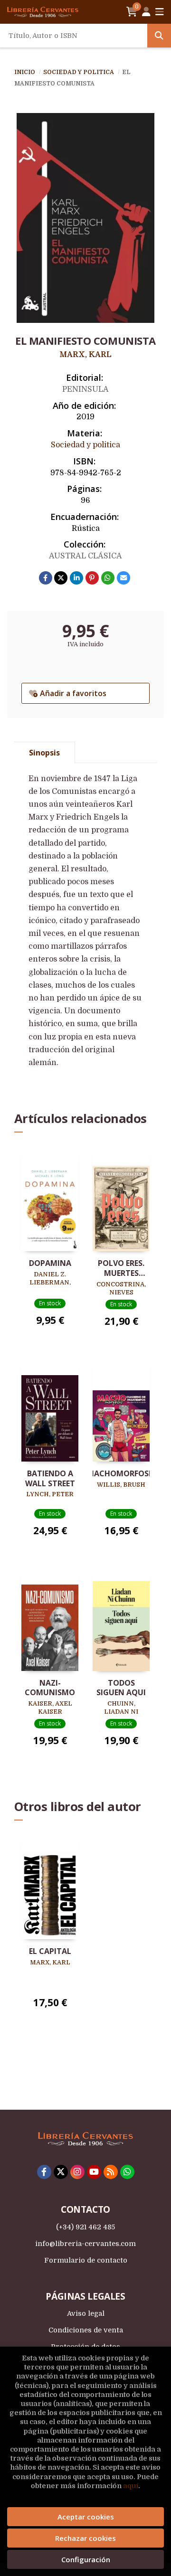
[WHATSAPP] (127, 2172)
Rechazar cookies (85, 2538)
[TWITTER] (61, 2172)
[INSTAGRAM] (77, 2172)
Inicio (25, 72)
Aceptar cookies (86, 2517)
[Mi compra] (132, 12)
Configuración (86, 2559)
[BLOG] (111, 2172)
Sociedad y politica (79, 72)
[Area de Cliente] (146, 12)
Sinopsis (44, 753)
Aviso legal (86, 2313)
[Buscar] (159, 36)
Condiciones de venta (86, 2330)
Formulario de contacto (86, 2260)
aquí (131, 2486)
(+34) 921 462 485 (85, 2227)
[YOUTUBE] (94, 2172)
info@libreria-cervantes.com (85, 2244)
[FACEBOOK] (44, 2172)
